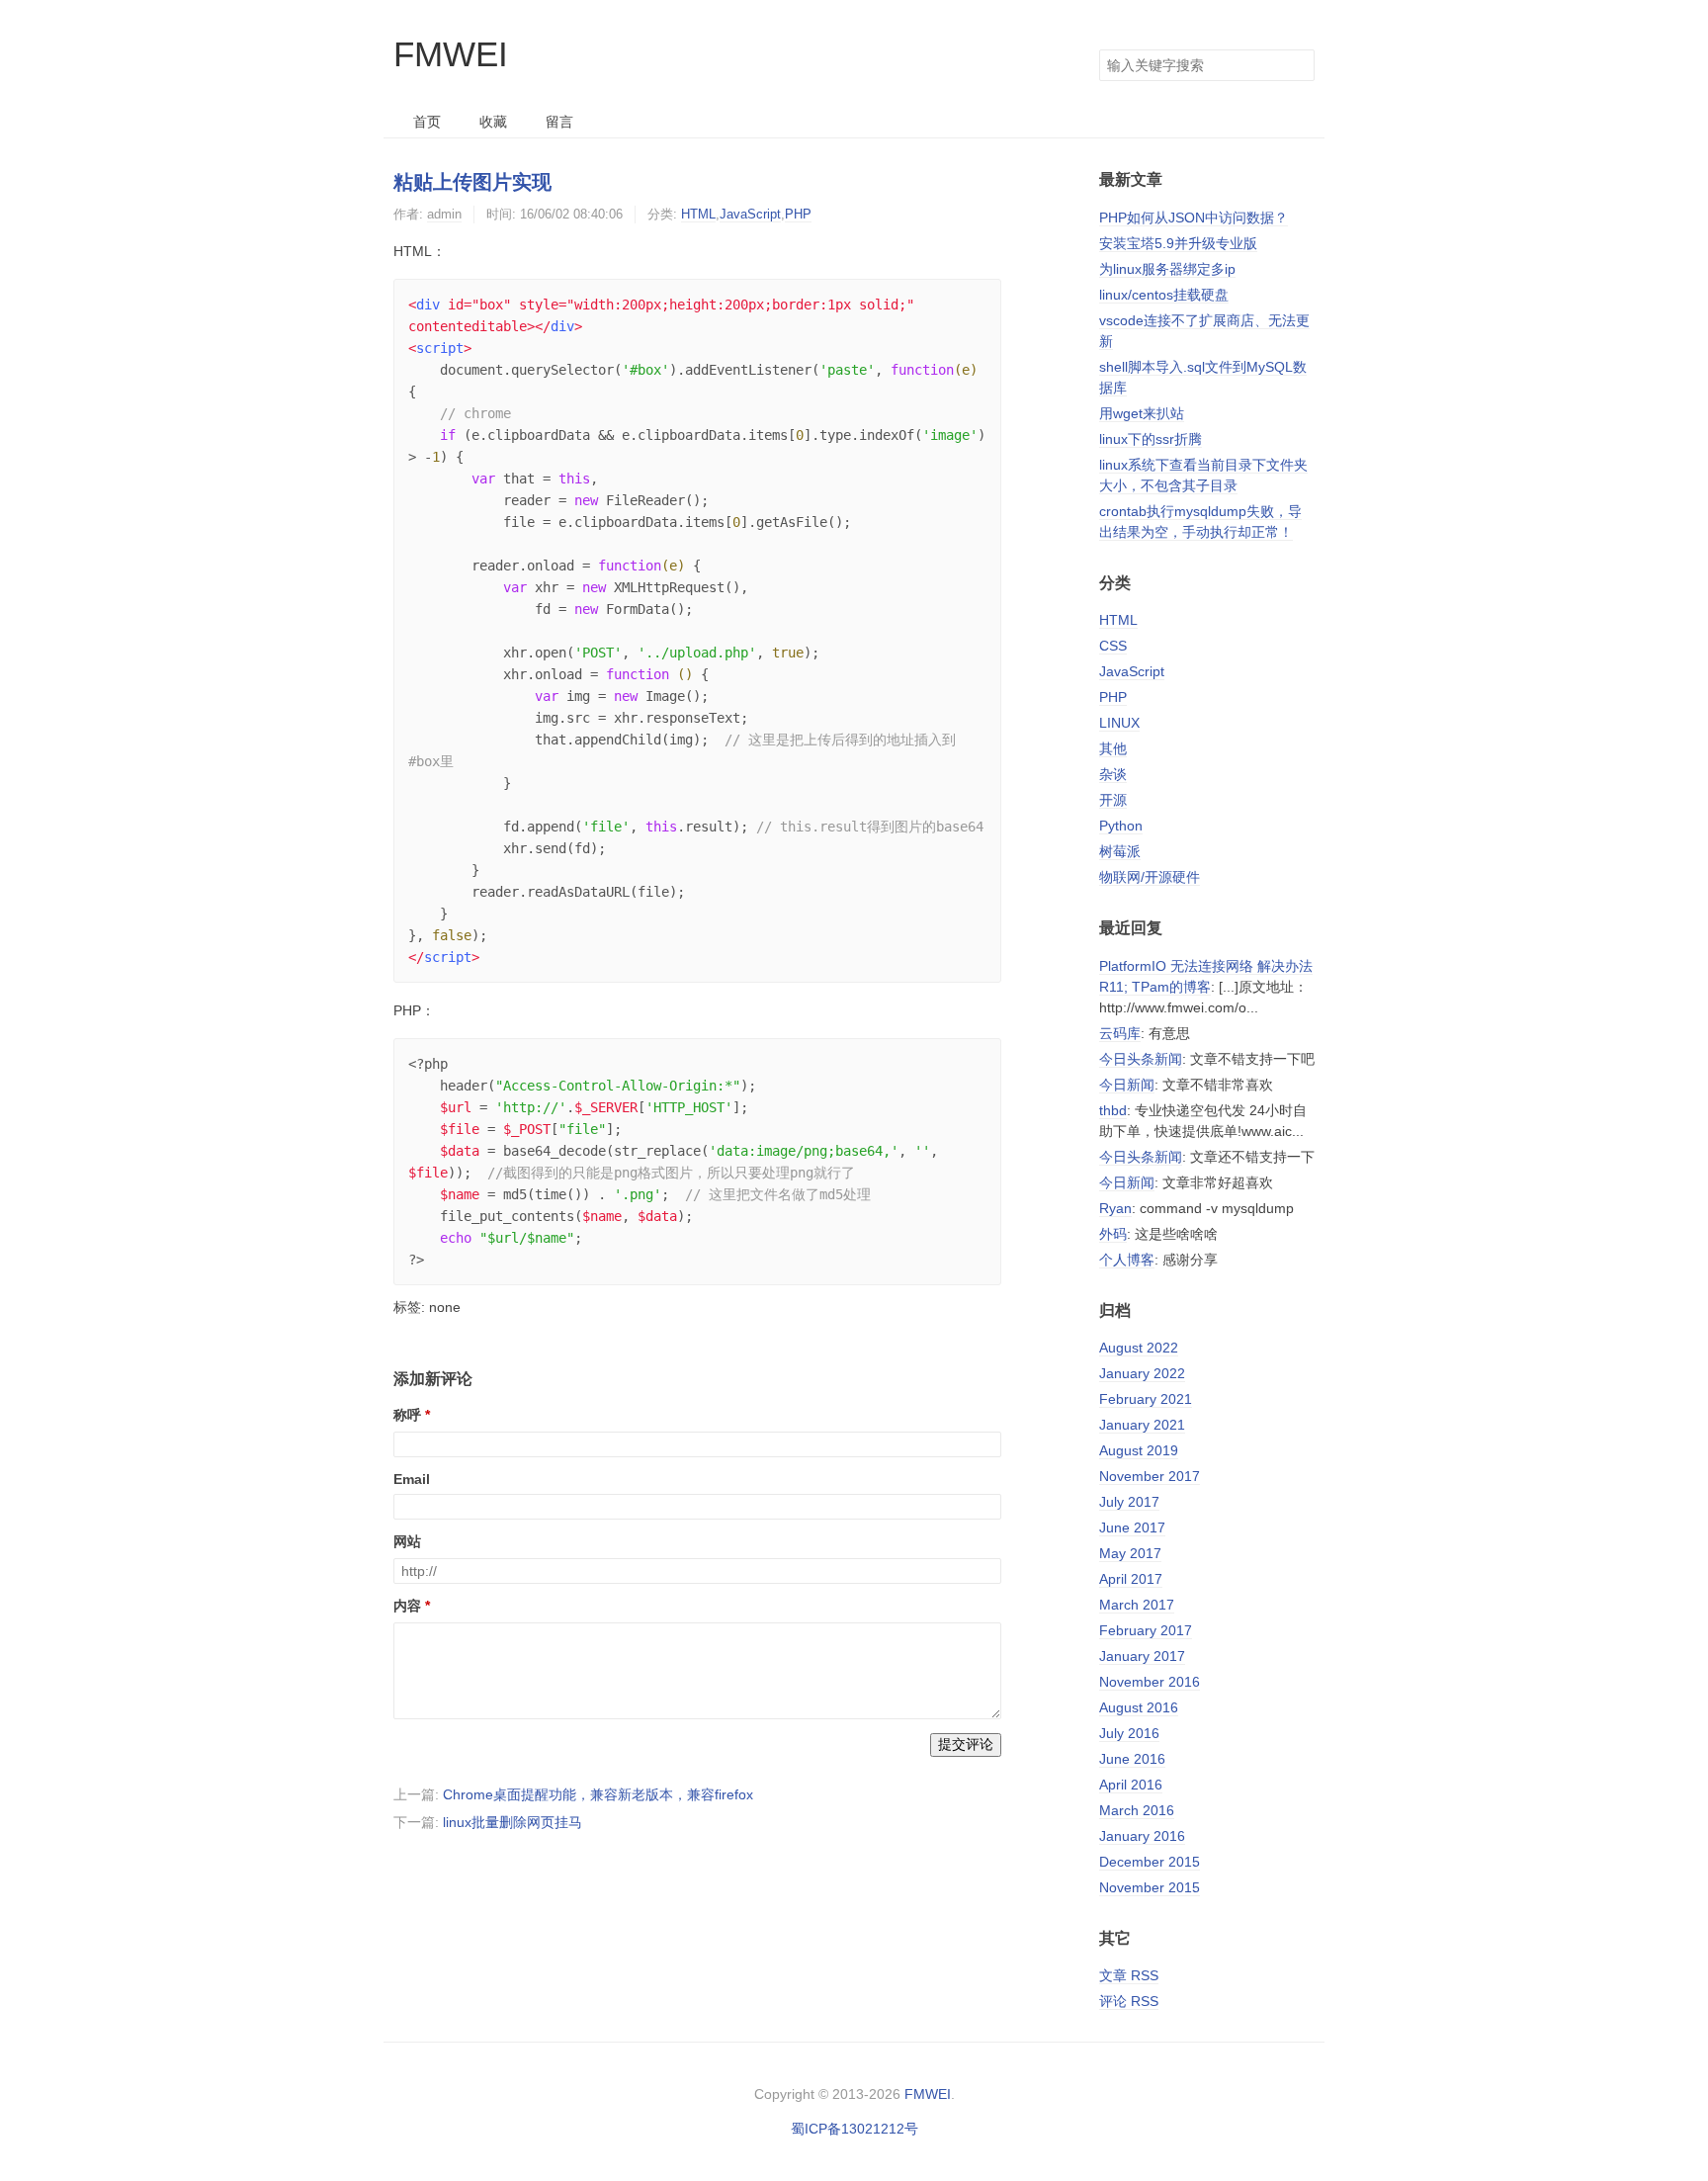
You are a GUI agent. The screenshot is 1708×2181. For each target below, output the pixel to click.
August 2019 (1139, 1450)
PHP (798, 214)
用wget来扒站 (1142, 413)
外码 (1113, 1234)
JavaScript (750, 214)
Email (412, 1479)
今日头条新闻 (1141, 1059)
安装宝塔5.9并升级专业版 (1178, 243)
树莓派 (1120, 851)
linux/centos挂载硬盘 (1164, 295)
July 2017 (1129, 1502)
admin (444, 214)
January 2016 (1142, 1836)
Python (1121, 826)
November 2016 (1150, 1682)
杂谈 (1113, 774)
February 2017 (1146, 1630)
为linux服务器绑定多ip (1167, 269)
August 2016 (1139, 1707)
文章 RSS (1129, 1975)
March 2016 (1137, 1810)
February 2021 (1146, 1399)
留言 (559, 122)
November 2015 (1150, 1887)
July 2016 (1129, 1733)
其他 (1113, 748)
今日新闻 (1127, 1085)
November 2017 (1150, 1476)
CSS (1113, 646)
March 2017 (1137, 1605)
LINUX (1119, 723)
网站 (407, 1541)
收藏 (493, 122)
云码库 (1120, 1033)
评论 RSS (1129, 2001)
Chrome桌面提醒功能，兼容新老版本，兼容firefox (598, 1794)
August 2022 (1139, 1348)
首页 (427, 122)
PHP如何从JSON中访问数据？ (1194, 218)
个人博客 (1127, 1260)
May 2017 (1130, 1553)
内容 (407, 1606)
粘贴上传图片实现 (472, 182)
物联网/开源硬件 (1150, 877)
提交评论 (966, 1744)
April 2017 (1131, 1579)
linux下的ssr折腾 (1151, 439)
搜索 (1299, 65)
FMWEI (451, 54)
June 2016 (1132, 1759)
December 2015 (1150, 1862)
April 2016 (1131, 1785)
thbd (1113, 1110)
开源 (1113, 800)
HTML (698, 214)
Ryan (1115, 1208)
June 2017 (1132, 1527)
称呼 (407, 1415)
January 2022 (1142, 1373)
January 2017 (1142, 1656)
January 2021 (1142, 1425)
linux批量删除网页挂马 (512, 1822)
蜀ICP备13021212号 (854, 2129)
